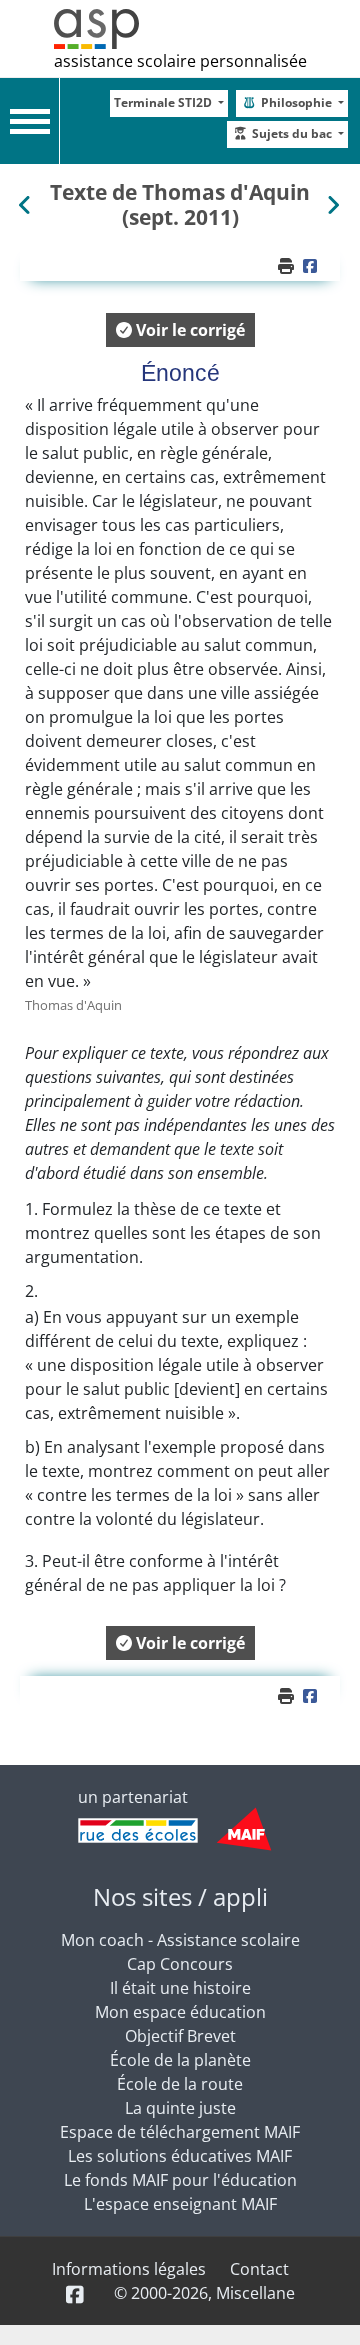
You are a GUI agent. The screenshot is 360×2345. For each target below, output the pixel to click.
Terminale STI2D (164, 102)
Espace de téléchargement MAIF (180, 2132)
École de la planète (180, 2060)
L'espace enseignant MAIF (180, 2204)
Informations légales (129, 2269)
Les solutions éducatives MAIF (180, 2156)
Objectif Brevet (180, 2036)
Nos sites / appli (180, 1896)
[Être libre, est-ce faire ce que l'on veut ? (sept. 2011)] (333, 204)
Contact (259, 2269)
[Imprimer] (288, 266)
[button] (180, 330)
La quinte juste (180, 2108)
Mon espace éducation (180, 2012)
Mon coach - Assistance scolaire (180, 1940)
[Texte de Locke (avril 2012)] (27, 204)
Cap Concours (180, 1964)
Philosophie (298, 102)
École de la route (180, 2084)
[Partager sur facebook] (313, 266)
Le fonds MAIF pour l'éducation (180, 2180)
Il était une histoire (180, 1988)
